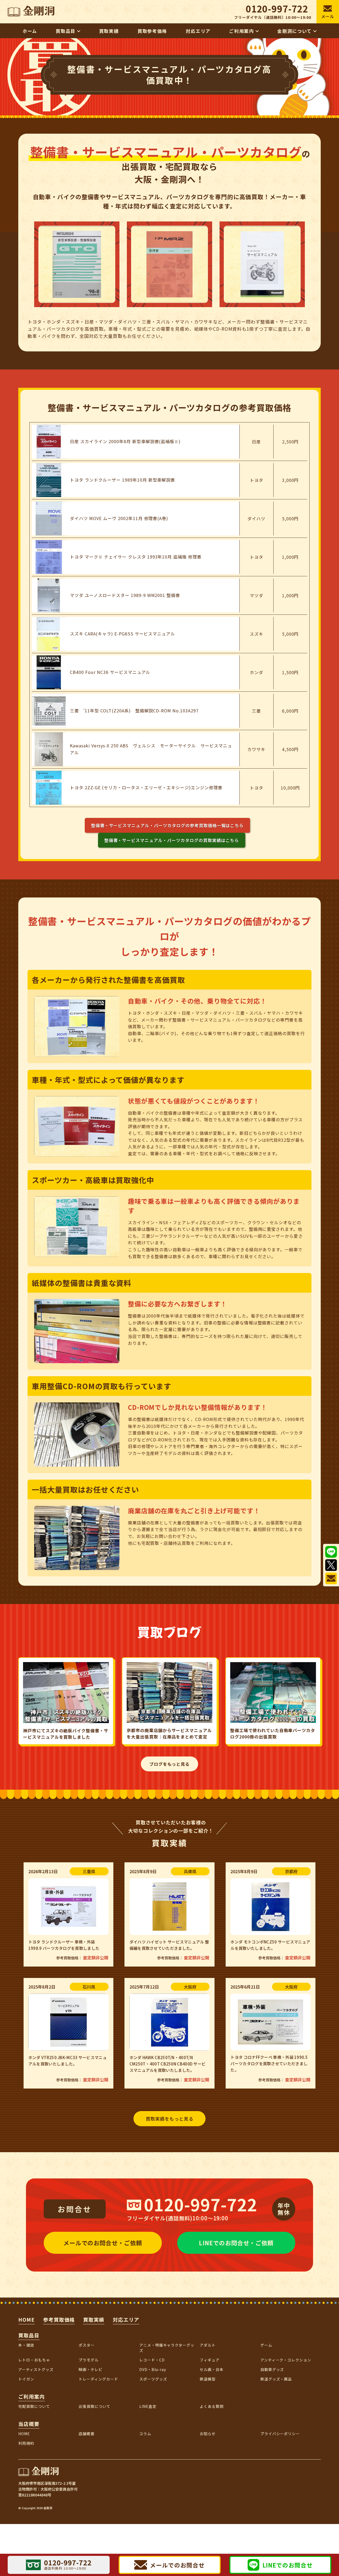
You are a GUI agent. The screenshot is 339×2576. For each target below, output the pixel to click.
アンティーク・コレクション (286, 2360)
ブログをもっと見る (170, 1764)
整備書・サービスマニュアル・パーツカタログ (168, 825)
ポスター (87, 2345)
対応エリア (126, 2319)
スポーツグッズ (153, 2379)
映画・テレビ (91, 2369)
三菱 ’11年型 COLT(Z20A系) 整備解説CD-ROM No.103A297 (134, 711)
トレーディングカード (98, 2379)
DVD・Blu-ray (153, 2369)
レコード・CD (152, 2360)
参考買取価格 (59, 2319)
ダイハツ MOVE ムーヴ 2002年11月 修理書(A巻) (119, 518)
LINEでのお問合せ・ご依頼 (236, 2243)
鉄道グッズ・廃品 (276, 2379)
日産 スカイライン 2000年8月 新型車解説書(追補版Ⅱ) (125, 441)
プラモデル (89, 2360)
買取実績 (94, 2319)
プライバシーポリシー (280, 2434)
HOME (26, 2319)
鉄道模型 (208, 2379)
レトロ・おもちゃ (34, 2360)
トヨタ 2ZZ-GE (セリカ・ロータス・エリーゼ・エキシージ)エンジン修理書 (146, 787)
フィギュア (210, 2360)
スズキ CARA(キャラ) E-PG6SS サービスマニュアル (122, 634)
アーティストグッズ (36, 2369)
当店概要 (29, 2424)
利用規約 (26, 2443)
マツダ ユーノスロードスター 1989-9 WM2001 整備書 (125, 595)
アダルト (208, 2345)
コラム (145, 2434)
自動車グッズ (272, 2369)
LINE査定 (148, 2406)
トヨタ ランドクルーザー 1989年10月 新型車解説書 (122, 480)
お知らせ (208, 2434)
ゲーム (266, 2345)
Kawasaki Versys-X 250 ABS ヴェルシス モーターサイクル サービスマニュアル (151, 749)
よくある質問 (212, 2406)
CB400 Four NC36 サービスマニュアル (110, 672)
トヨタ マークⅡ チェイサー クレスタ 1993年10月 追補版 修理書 (136, 557)
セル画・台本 (212, 2369)
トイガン (26, 2379)
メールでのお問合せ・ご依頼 (103, 2243)
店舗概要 (87, 2434)
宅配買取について (34, 2406)
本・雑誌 (26, 2345)
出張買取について (95, 2406)
